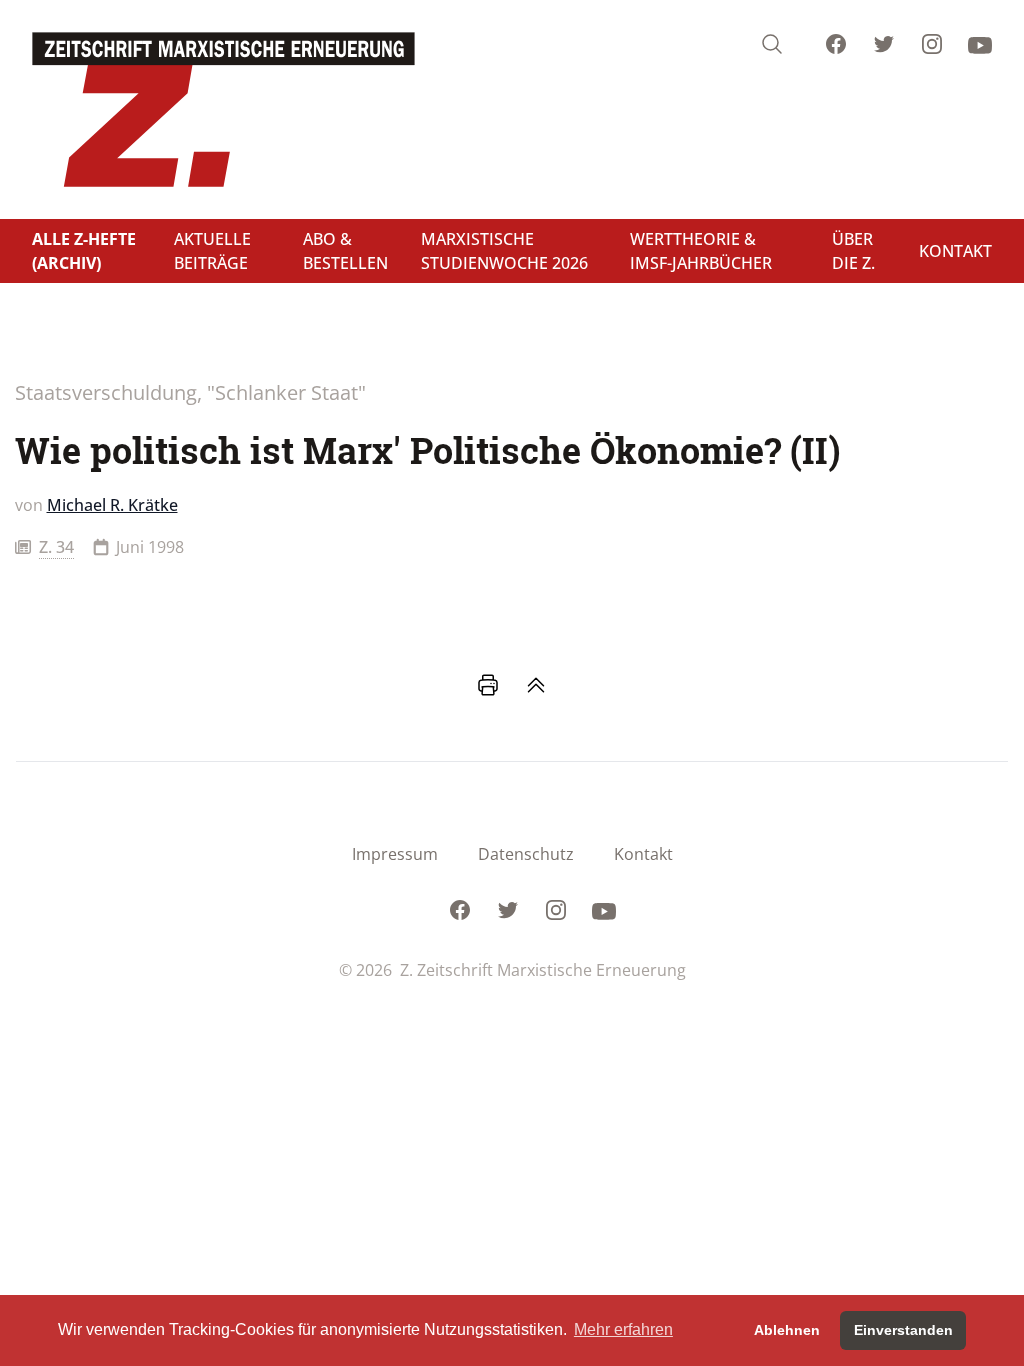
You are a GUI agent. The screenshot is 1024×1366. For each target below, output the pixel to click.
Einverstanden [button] (903, 1330)
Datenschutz (526, 854)
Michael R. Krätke (112, 505)
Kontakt (643, 854)
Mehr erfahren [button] (623, 1329)
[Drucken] (488, 685)
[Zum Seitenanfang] (536, 685)
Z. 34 (56, 547)
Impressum (395, 854)
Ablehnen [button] (787, 1330)
